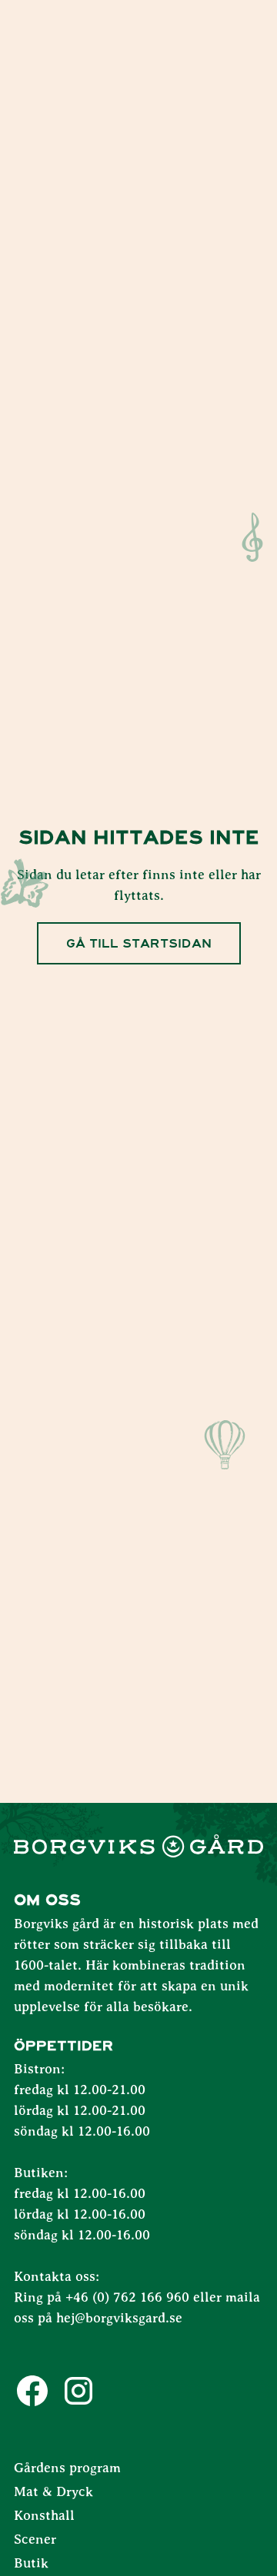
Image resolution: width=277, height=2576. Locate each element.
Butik (31, 2564)
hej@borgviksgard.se (119, 2319)
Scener (35, 2540)
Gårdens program (67, 2468)
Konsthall (44, 2516)
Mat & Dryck (53, 2492)
